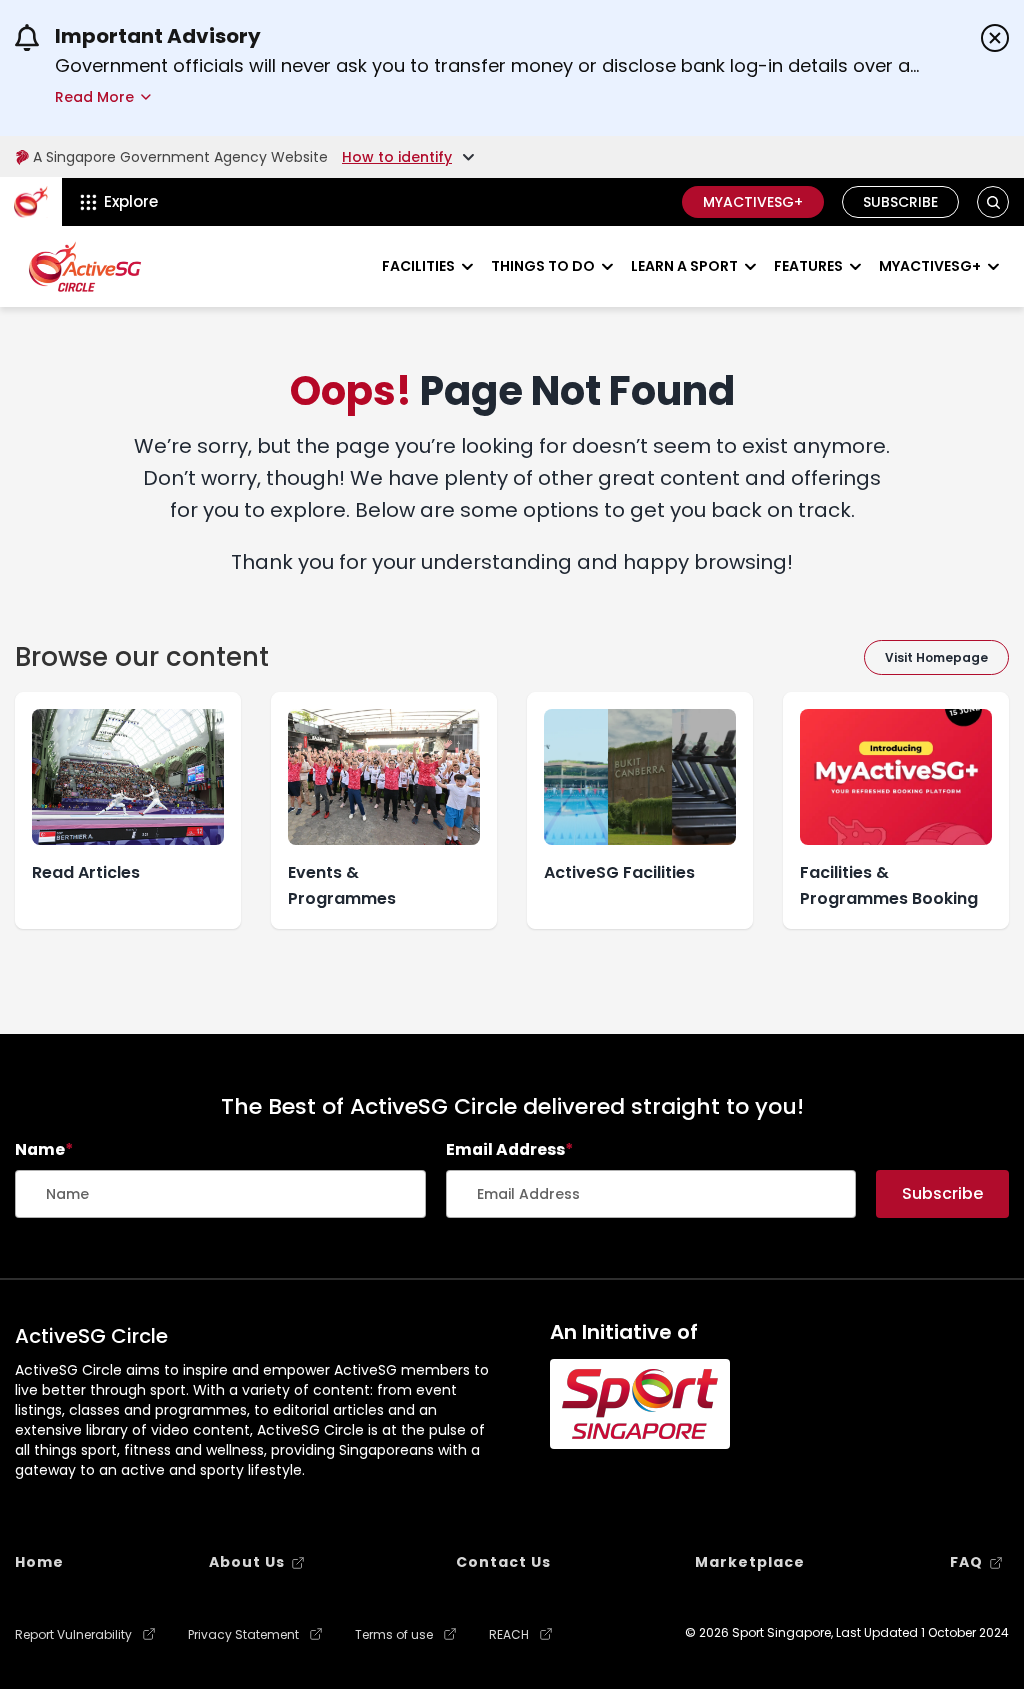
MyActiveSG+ (753, 202)
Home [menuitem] (39, 1562)
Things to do (543, 266)
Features (808, 266)
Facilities (418, 266)
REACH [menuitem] (509, 1635)
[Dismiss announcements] (995, 38)
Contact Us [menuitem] (503, 1562)
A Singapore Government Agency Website (180, 157)
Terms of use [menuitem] (394, 1635)
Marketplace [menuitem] (750, 1562)
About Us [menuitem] (247, 1562)
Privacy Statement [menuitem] (243, 1635)
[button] (993, 202)
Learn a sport (684, 266)
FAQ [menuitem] (966, 1562)
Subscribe (900, 202)
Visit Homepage (936, 657)
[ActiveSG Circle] (85, 266)
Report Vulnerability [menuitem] (73, 1635)
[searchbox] (220, 1194)
